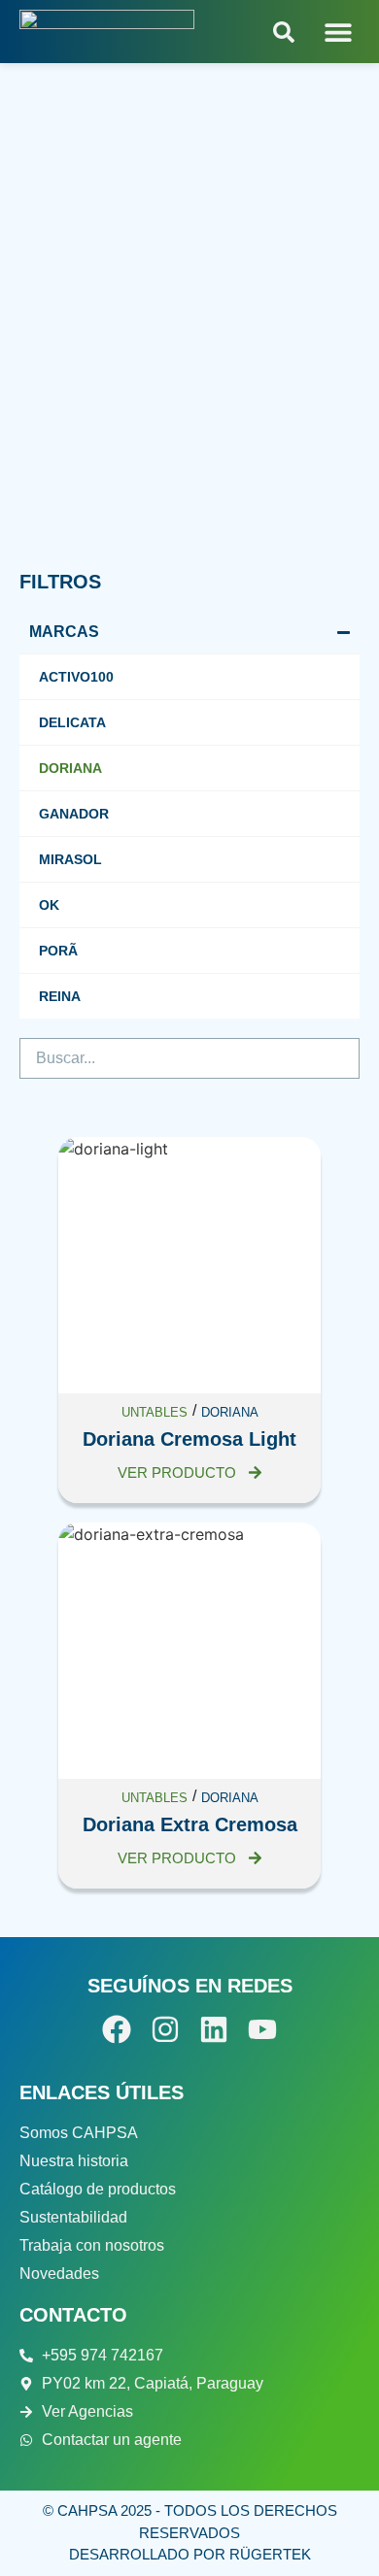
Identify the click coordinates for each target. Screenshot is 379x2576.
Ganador (74, 814)
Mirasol (70, 859)
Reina (60, 996)
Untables (155, 1412)
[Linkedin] (214, 2029)
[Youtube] (262, 2029)
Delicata (72, 722)
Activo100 (76, 677)
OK (49, 905)
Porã (58, 951)
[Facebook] (117, 2029)
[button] (338, 32)
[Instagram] (165, 2029)
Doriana (70, 768)
